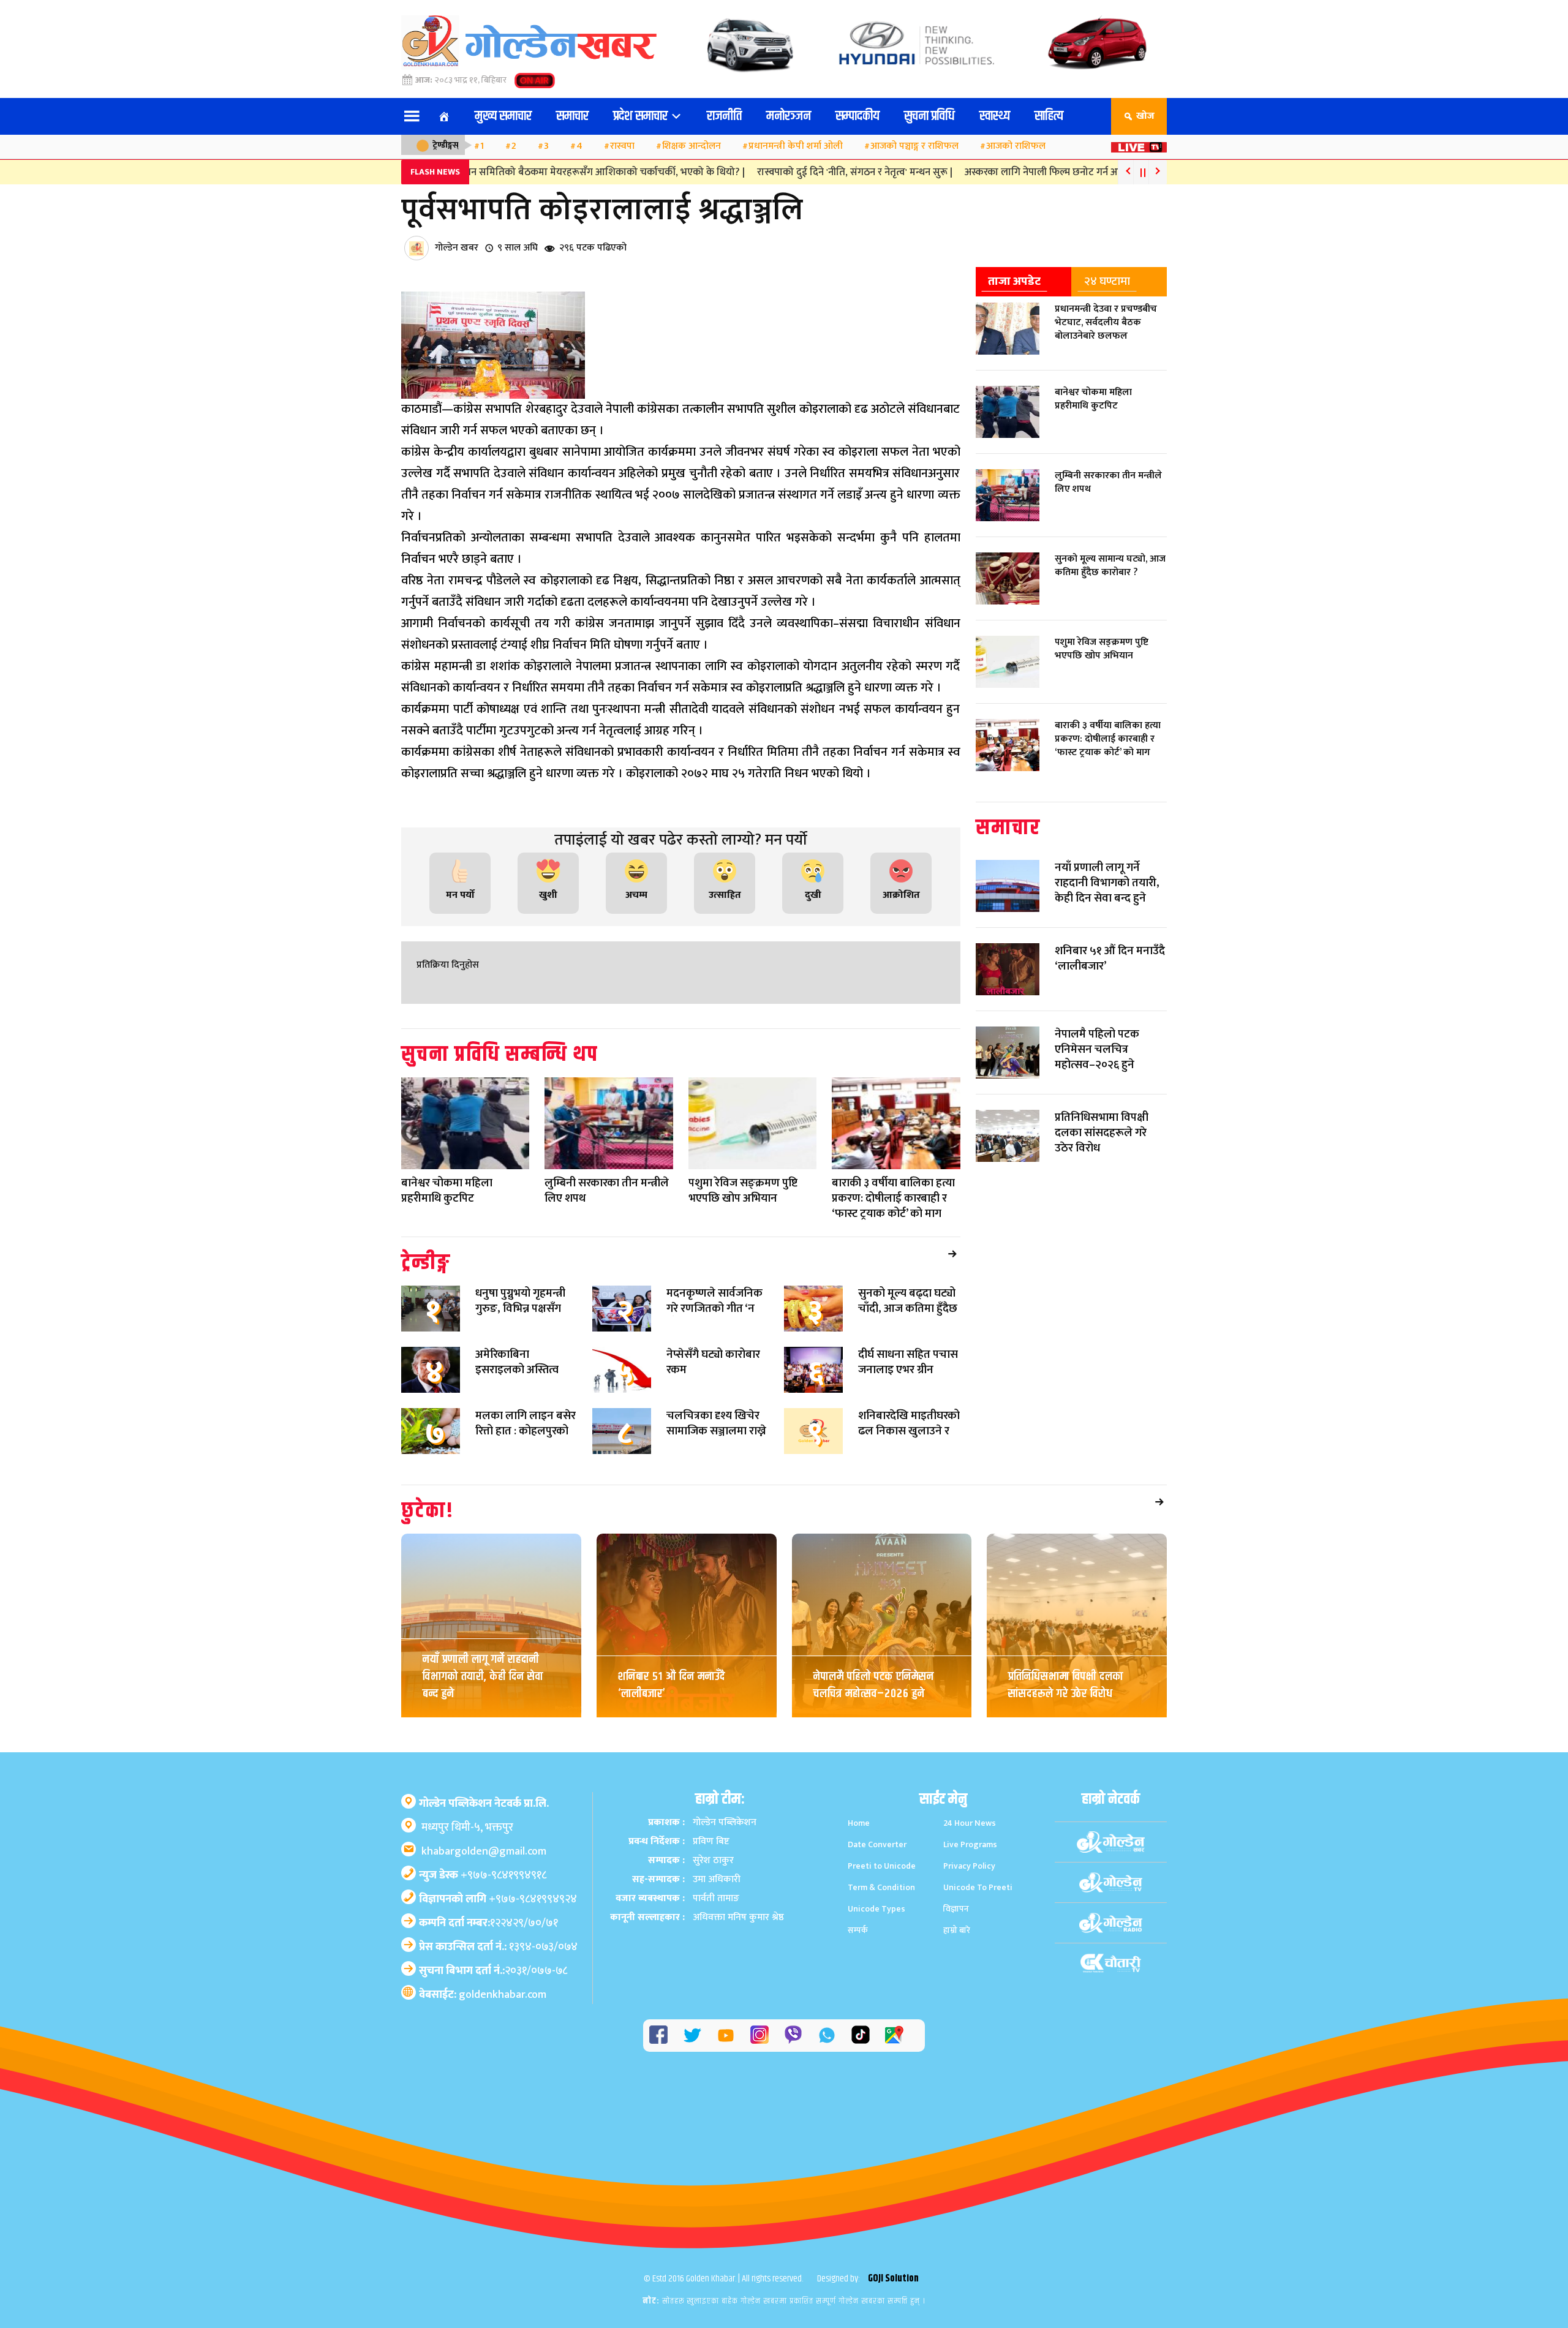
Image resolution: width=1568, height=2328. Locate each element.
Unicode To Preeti (978, 1887)
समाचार (572, 116)
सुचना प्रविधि (929, 116)
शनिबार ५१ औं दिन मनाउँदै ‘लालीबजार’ (672, 1685)
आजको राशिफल (1016, 146)
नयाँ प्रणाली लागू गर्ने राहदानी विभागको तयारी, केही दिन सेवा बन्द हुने (483, 1677)
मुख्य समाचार (503, 116)
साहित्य (1049, 116)
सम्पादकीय (858, 116)
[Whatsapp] (827, 2035)
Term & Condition (881, 1887)
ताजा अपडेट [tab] (1014, 281)
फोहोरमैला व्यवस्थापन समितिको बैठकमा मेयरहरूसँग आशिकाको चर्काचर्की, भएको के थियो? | (522, 172)
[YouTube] (726, 2035)
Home (859, 1823)
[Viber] (793, 2035)
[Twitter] (692, 2035)
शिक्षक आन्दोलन (692, 146)
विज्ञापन (956, 1909)
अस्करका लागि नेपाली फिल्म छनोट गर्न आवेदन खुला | (1016, 172)
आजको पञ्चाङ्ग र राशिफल (914, 146)
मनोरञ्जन (789, 116)
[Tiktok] (861, 2035)
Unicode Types (876, 1909)
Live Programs (970, 1844)
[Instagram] (759, 2035)
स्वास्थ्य (995, 116)
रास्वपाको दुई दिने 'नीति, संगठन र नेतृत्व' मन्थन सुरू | (808, 172)
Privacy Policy (969, 1866)
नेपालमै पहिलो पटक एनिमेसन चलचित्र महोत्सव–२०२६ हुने (874, 1685)
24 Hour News (970, 1823)
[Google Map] (894, 2035)
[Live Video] (1139, 144)
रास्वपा (622, 146)
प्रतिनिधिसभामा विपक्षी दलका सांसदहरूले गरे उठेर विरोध (1066, 1685)
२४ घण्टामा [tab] (1107, 281)
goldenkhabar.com (503, 1995)
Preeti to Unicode (882, 1866)
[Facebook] (658, 2035)
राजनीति (724, 116)
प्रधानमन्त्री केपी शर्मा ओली (796, 146)
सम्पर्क (858, 1930)
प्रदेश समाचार (642, 116)
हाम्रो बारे (957, 1930)
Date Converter (877, 1844)
